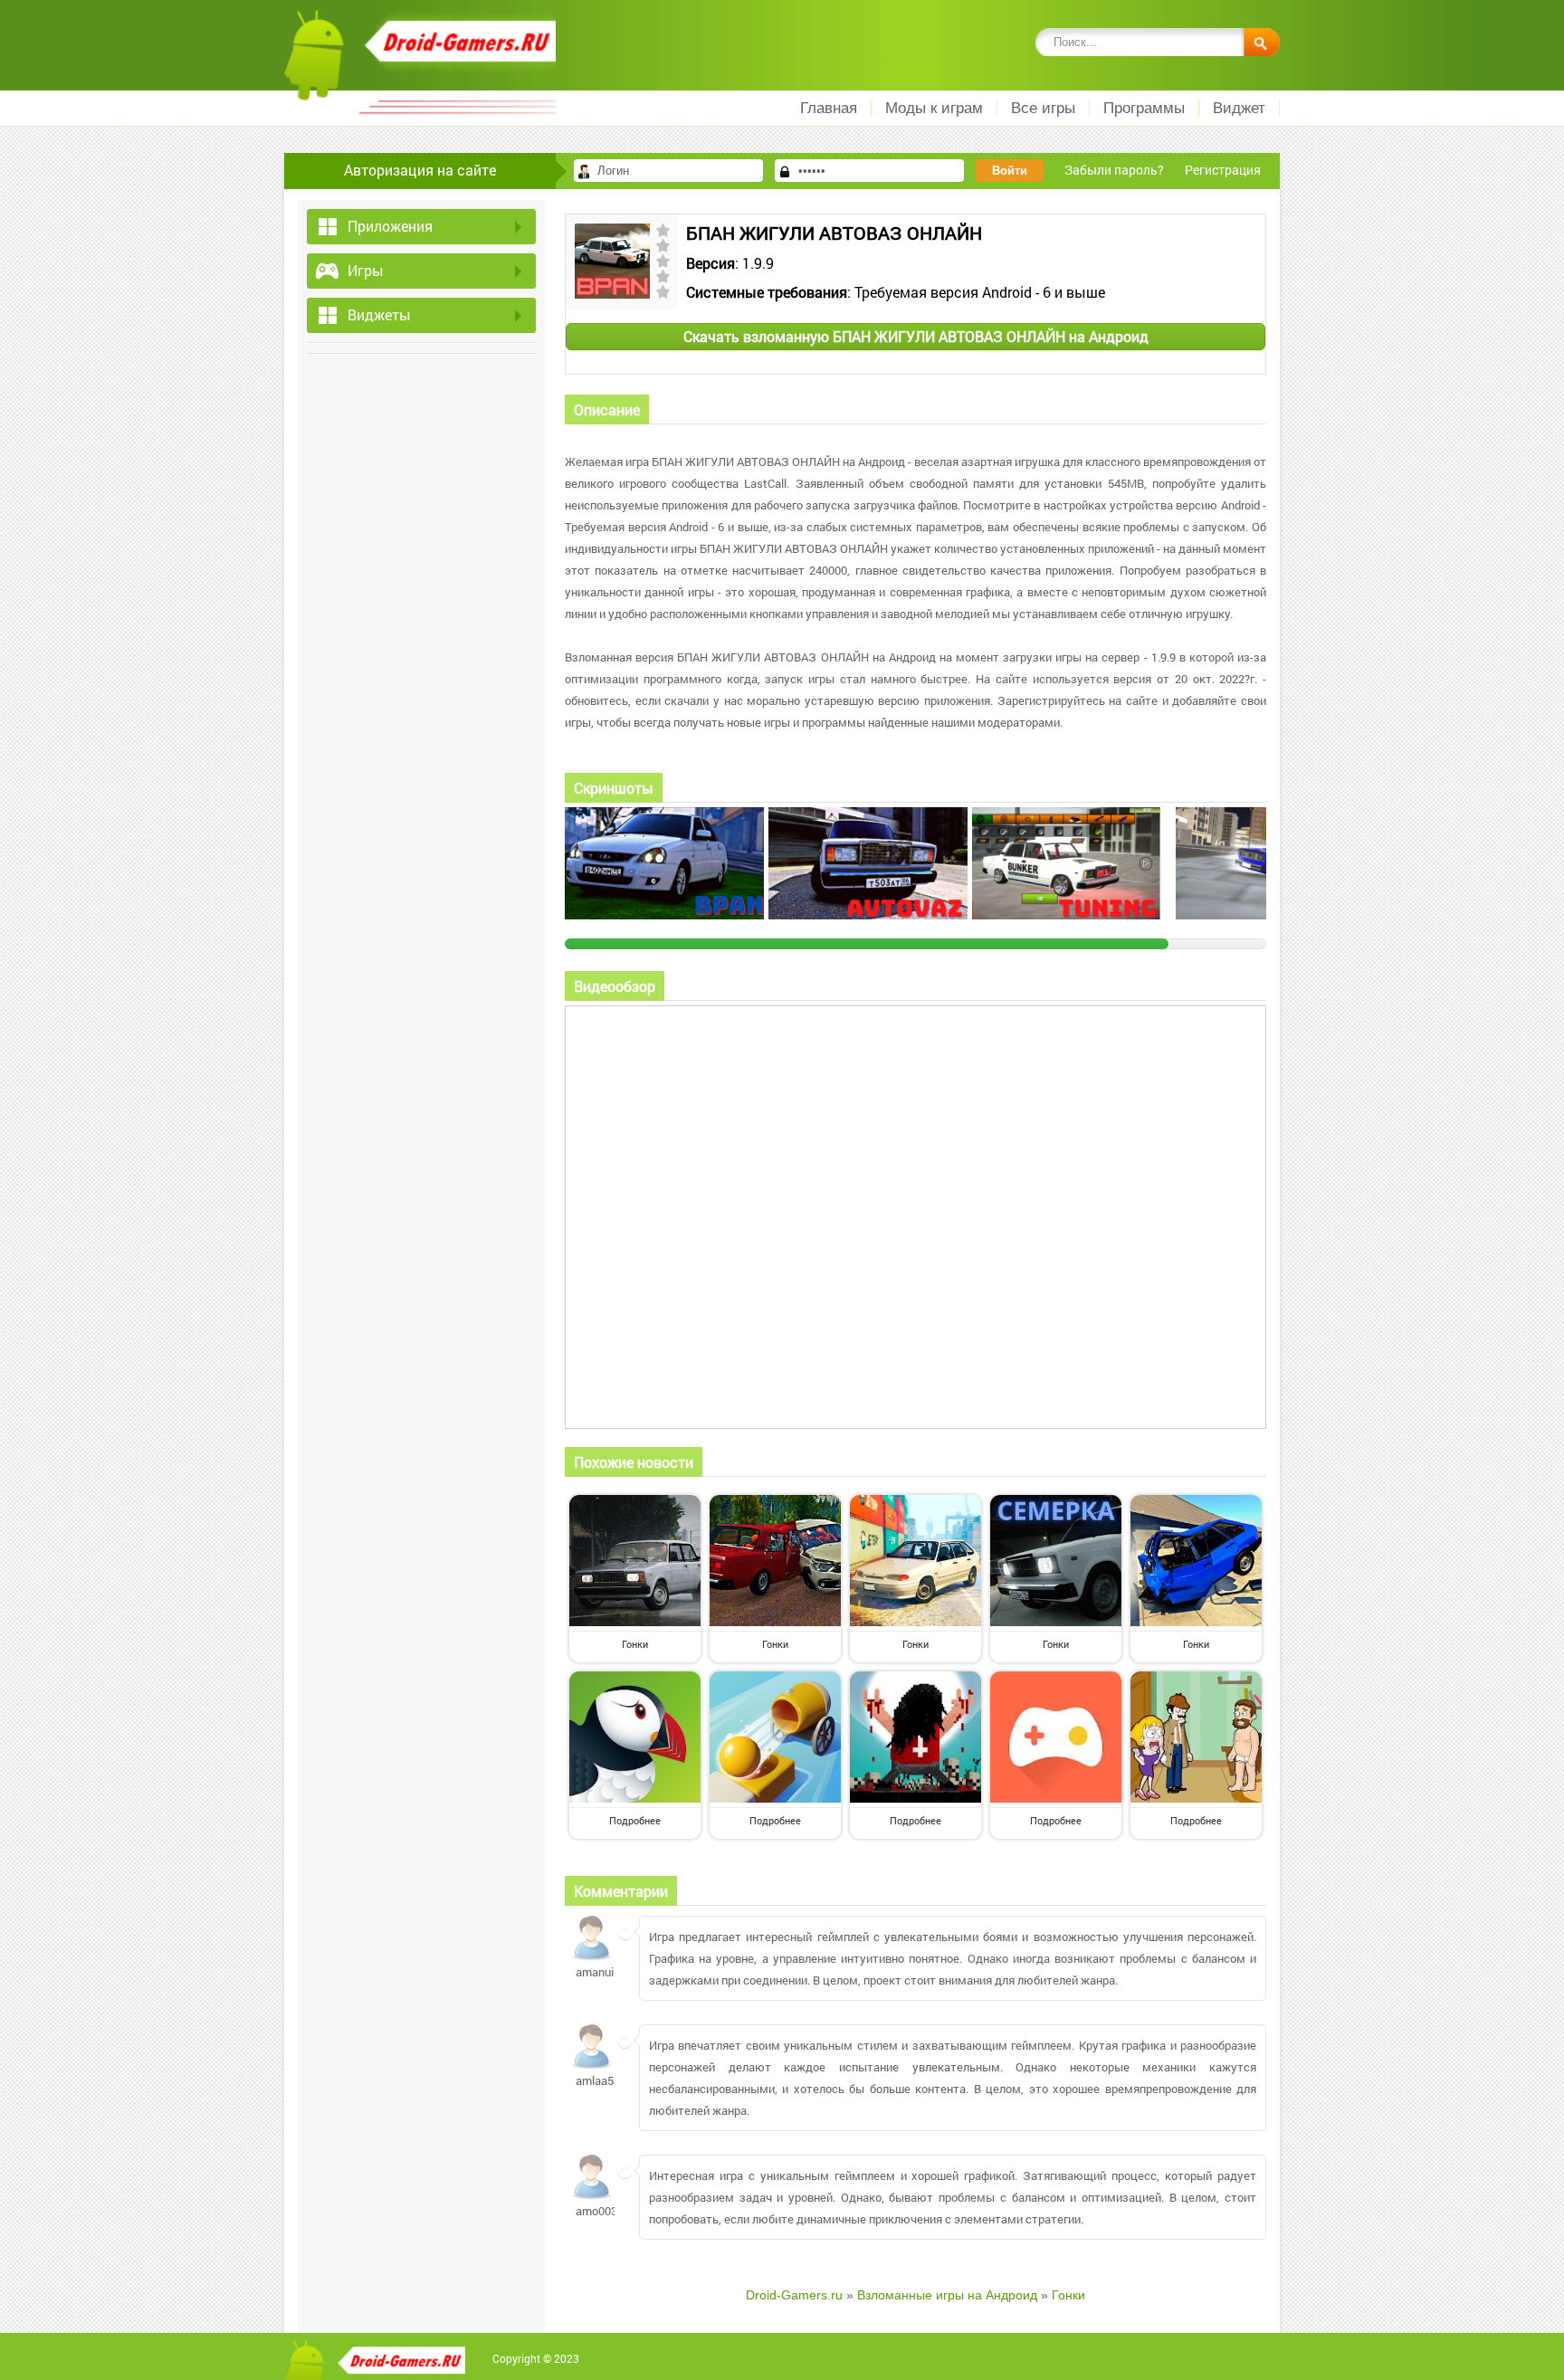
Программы (1144, 108)
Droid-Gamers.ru (794, 2295)
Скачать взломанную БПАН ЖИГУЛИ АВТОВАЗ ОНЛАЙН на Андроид (916, 336)
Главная (829, 108)
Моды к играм (934, 108)
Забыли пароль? (1114, 170)
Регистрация (1223, 170)
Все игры (1043, 108)
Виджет (1239, 108)
